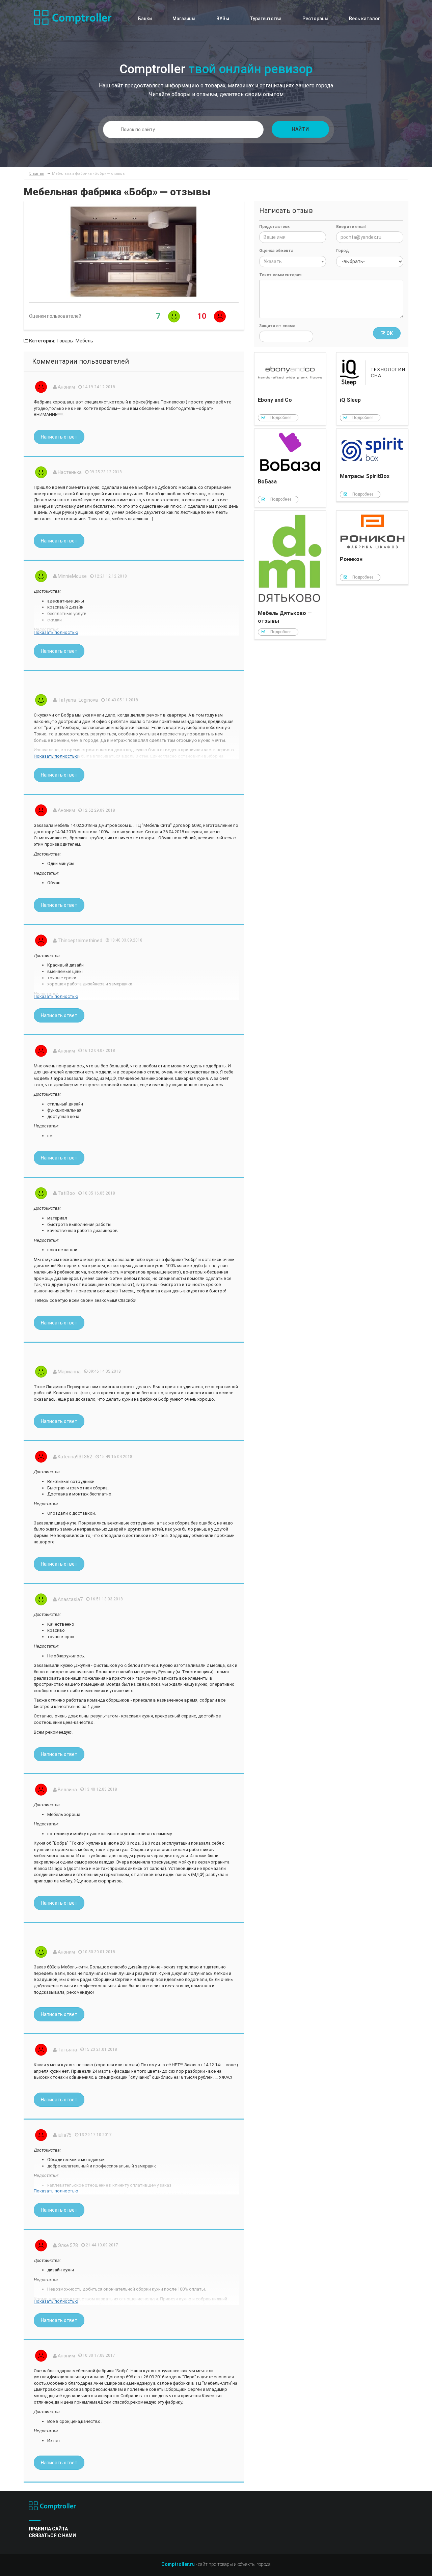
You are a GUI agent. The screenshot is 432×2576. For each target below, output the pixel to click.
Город (343, 251)
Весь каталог (364, 19)
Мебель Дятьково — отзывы (290, 575)
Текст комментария (280, 275)
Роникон (372, 548)
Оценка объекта (276, 251)
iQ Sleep (372, 389)
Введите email (351, 227)
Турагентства (266, 19)
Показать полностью (56, 632)
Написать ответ (59, 437)
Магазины (184, 19)
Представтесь (274, 227)
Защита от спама (277, 326)
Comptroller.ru (178, 2564)
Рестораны (315, 19)
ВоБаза (290, 468)
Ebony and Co (290, 389)
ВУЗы (223, 19)
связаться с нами (52, 2536)
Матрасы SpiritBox (372, 465)
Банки (145, 19)
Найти (300, 129)
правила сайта (48, 2529)
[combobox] (293, 261)
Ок (389, 333)
